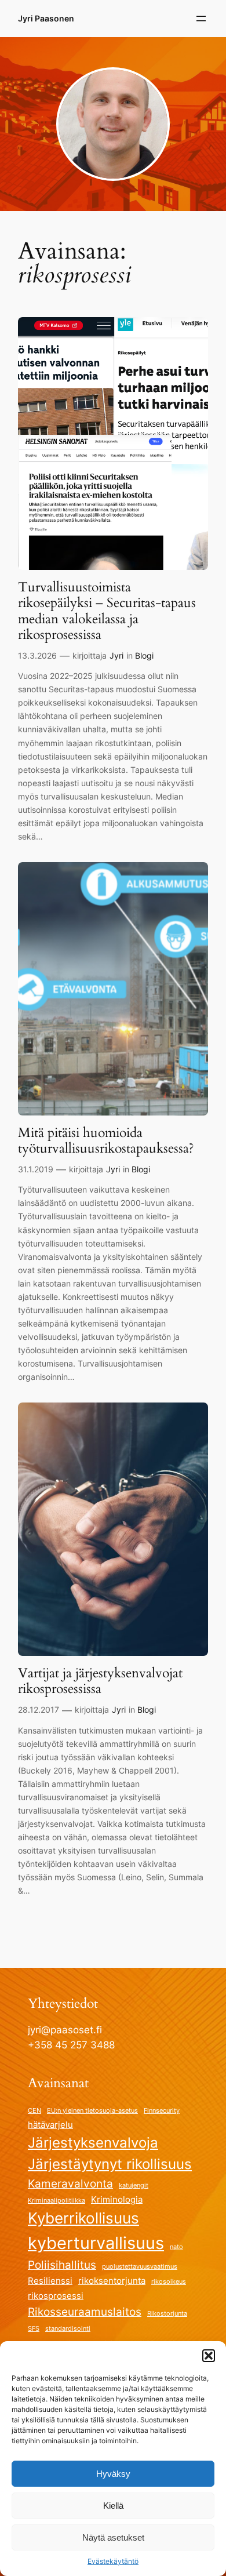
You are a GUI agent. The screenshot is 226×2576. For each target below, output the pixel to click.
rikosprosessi (56, 2296)
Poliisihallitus (62, 2265)
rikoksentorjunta (112, 2281)
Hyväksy (113, 2474)
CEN (34, 2111)
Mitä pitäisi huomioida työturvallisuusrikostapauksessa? (106, 1141)
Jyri (116, 655)
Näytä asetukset (113, 2537)
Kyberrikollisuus (83, 2218)
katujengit (134, 2186)
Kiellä (113, 2506)
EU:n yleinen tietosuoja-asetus (92, 2111)
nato (176, 2247)
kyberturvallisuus (96, 2243)
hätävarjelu (50, 2125)
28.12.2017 (39, 1710)
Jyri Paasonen (46, 18)
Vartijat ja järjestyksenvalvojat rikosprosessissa (100, 1681)
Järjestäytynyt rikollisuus (110, 2164)
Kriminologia (117, 2199)
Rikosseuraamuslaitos (85, 2312)
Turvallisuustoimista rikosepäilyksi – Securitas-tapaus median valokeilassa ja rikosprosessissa (107, 611)
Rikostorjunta (167, 2314)
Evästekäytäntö (113, 2561)
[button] (209, 2356)
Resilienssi (50, 2281)
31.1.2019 (36, 1169)
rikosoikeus (169, 2282)
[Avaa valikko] (201, 19)
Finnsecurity (162, 2111)
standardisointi (68, 2329)
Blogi (144, 655)
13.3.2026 (37, 655)
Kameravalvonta (70, 2183)
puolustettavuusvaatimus (140, 2267)
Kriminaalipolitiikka (57, 2201)
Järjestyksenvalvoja (93, 2143)
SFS (34, 2329)
